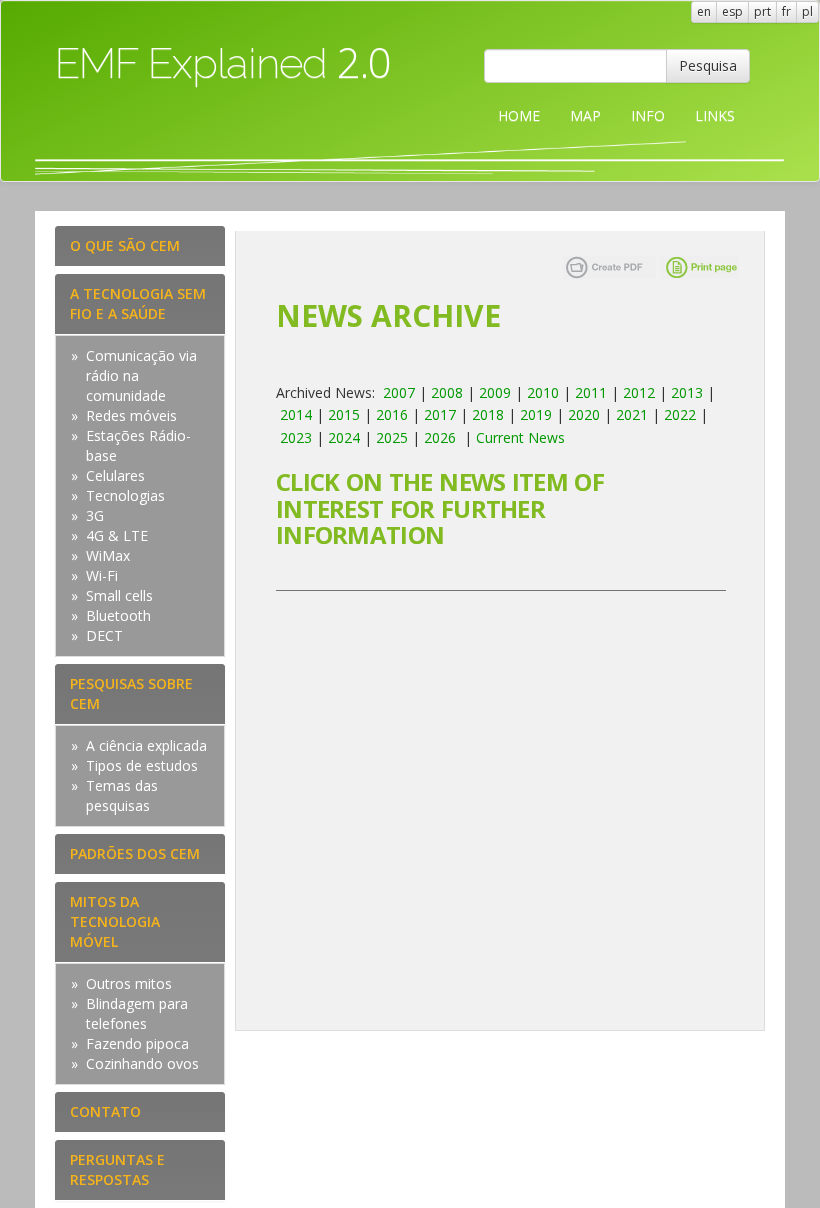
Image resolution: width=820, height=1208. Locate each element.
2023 (296, 437)
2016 (392, 414)
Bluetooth (118, 615)
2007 (399, 392)
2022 (680, 414)
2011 (591, 392)
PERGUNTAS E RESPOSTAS (117, 1169)
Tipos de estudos (142, 765)
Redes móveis (131, 415)
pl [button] (807, 11)
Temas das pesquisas (122, 795)
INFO (648, 115)
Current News (520, 437)
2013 (687, 392)
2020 (584, 414)
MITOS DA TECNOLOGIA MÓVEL (115, 921)
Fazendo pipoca (137, 1043)
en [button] (704, 11)
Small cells (119, 595)
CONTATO (105, 1111)
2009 (495, 392)
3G (95, 515)
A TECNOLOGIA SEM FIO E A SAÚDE (138, 303)
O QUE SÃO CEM (125, 245)
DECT (104, 635)
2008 (447, 392)
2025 (392, 437)
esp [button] (732, 11)
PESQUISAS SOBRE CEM (131, 693)
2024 (344, 437)
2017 (440, 414)
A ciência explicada (146, 745)
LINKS (715, 115)
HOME (519, 115)
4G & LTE (117, 535)
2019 (536, 414)
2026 (440, 437)
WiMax (108, 555)
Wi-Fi (102, 575)
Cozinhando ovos (142, 1063)
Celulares (115, 475)
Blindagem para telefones (137, 1013)
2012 (639, 392)
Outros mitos (129, 983)
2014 (296, 414)
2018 (488, 414)
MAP (585, 115)
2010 (543, 392)
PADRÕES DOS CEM (135, 853)
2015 (344, 414)
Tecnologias (125, 495)
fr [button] (786, 11)
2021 (632, 414)
